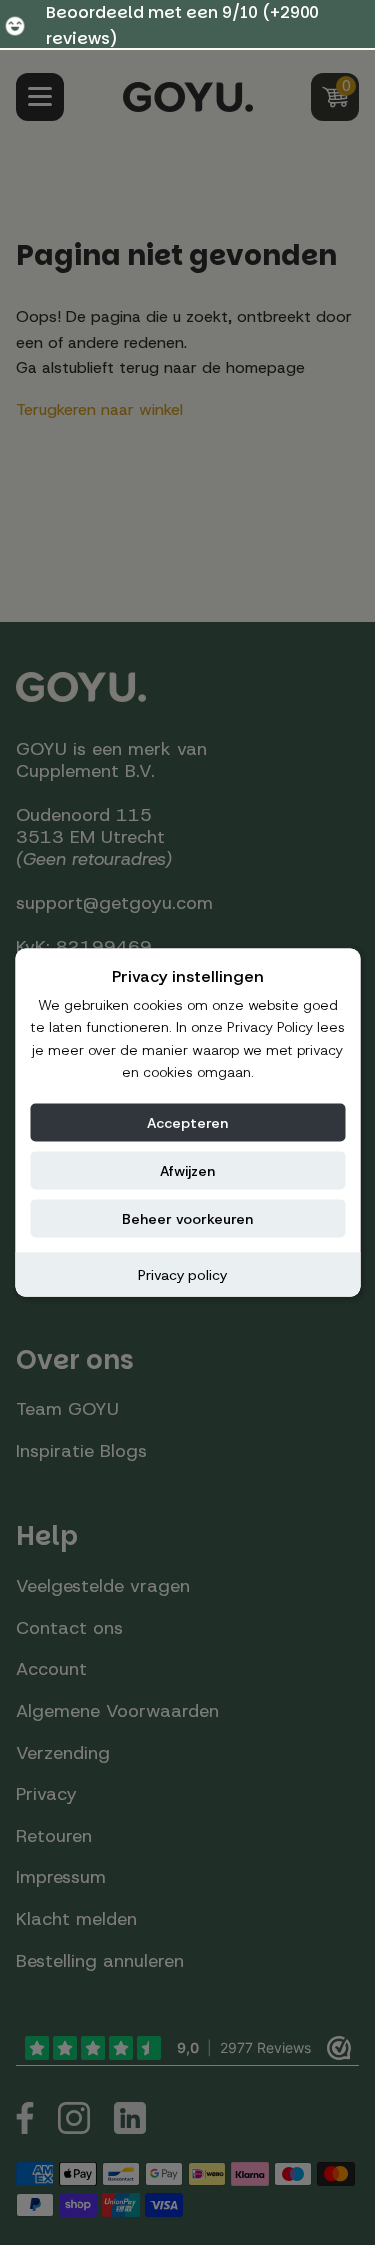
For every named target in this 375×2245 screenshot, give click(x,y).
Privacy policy (182, 1274)
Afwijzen (187, 1170)
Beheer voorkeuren (187, 1218)
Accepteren (187, 1122)
